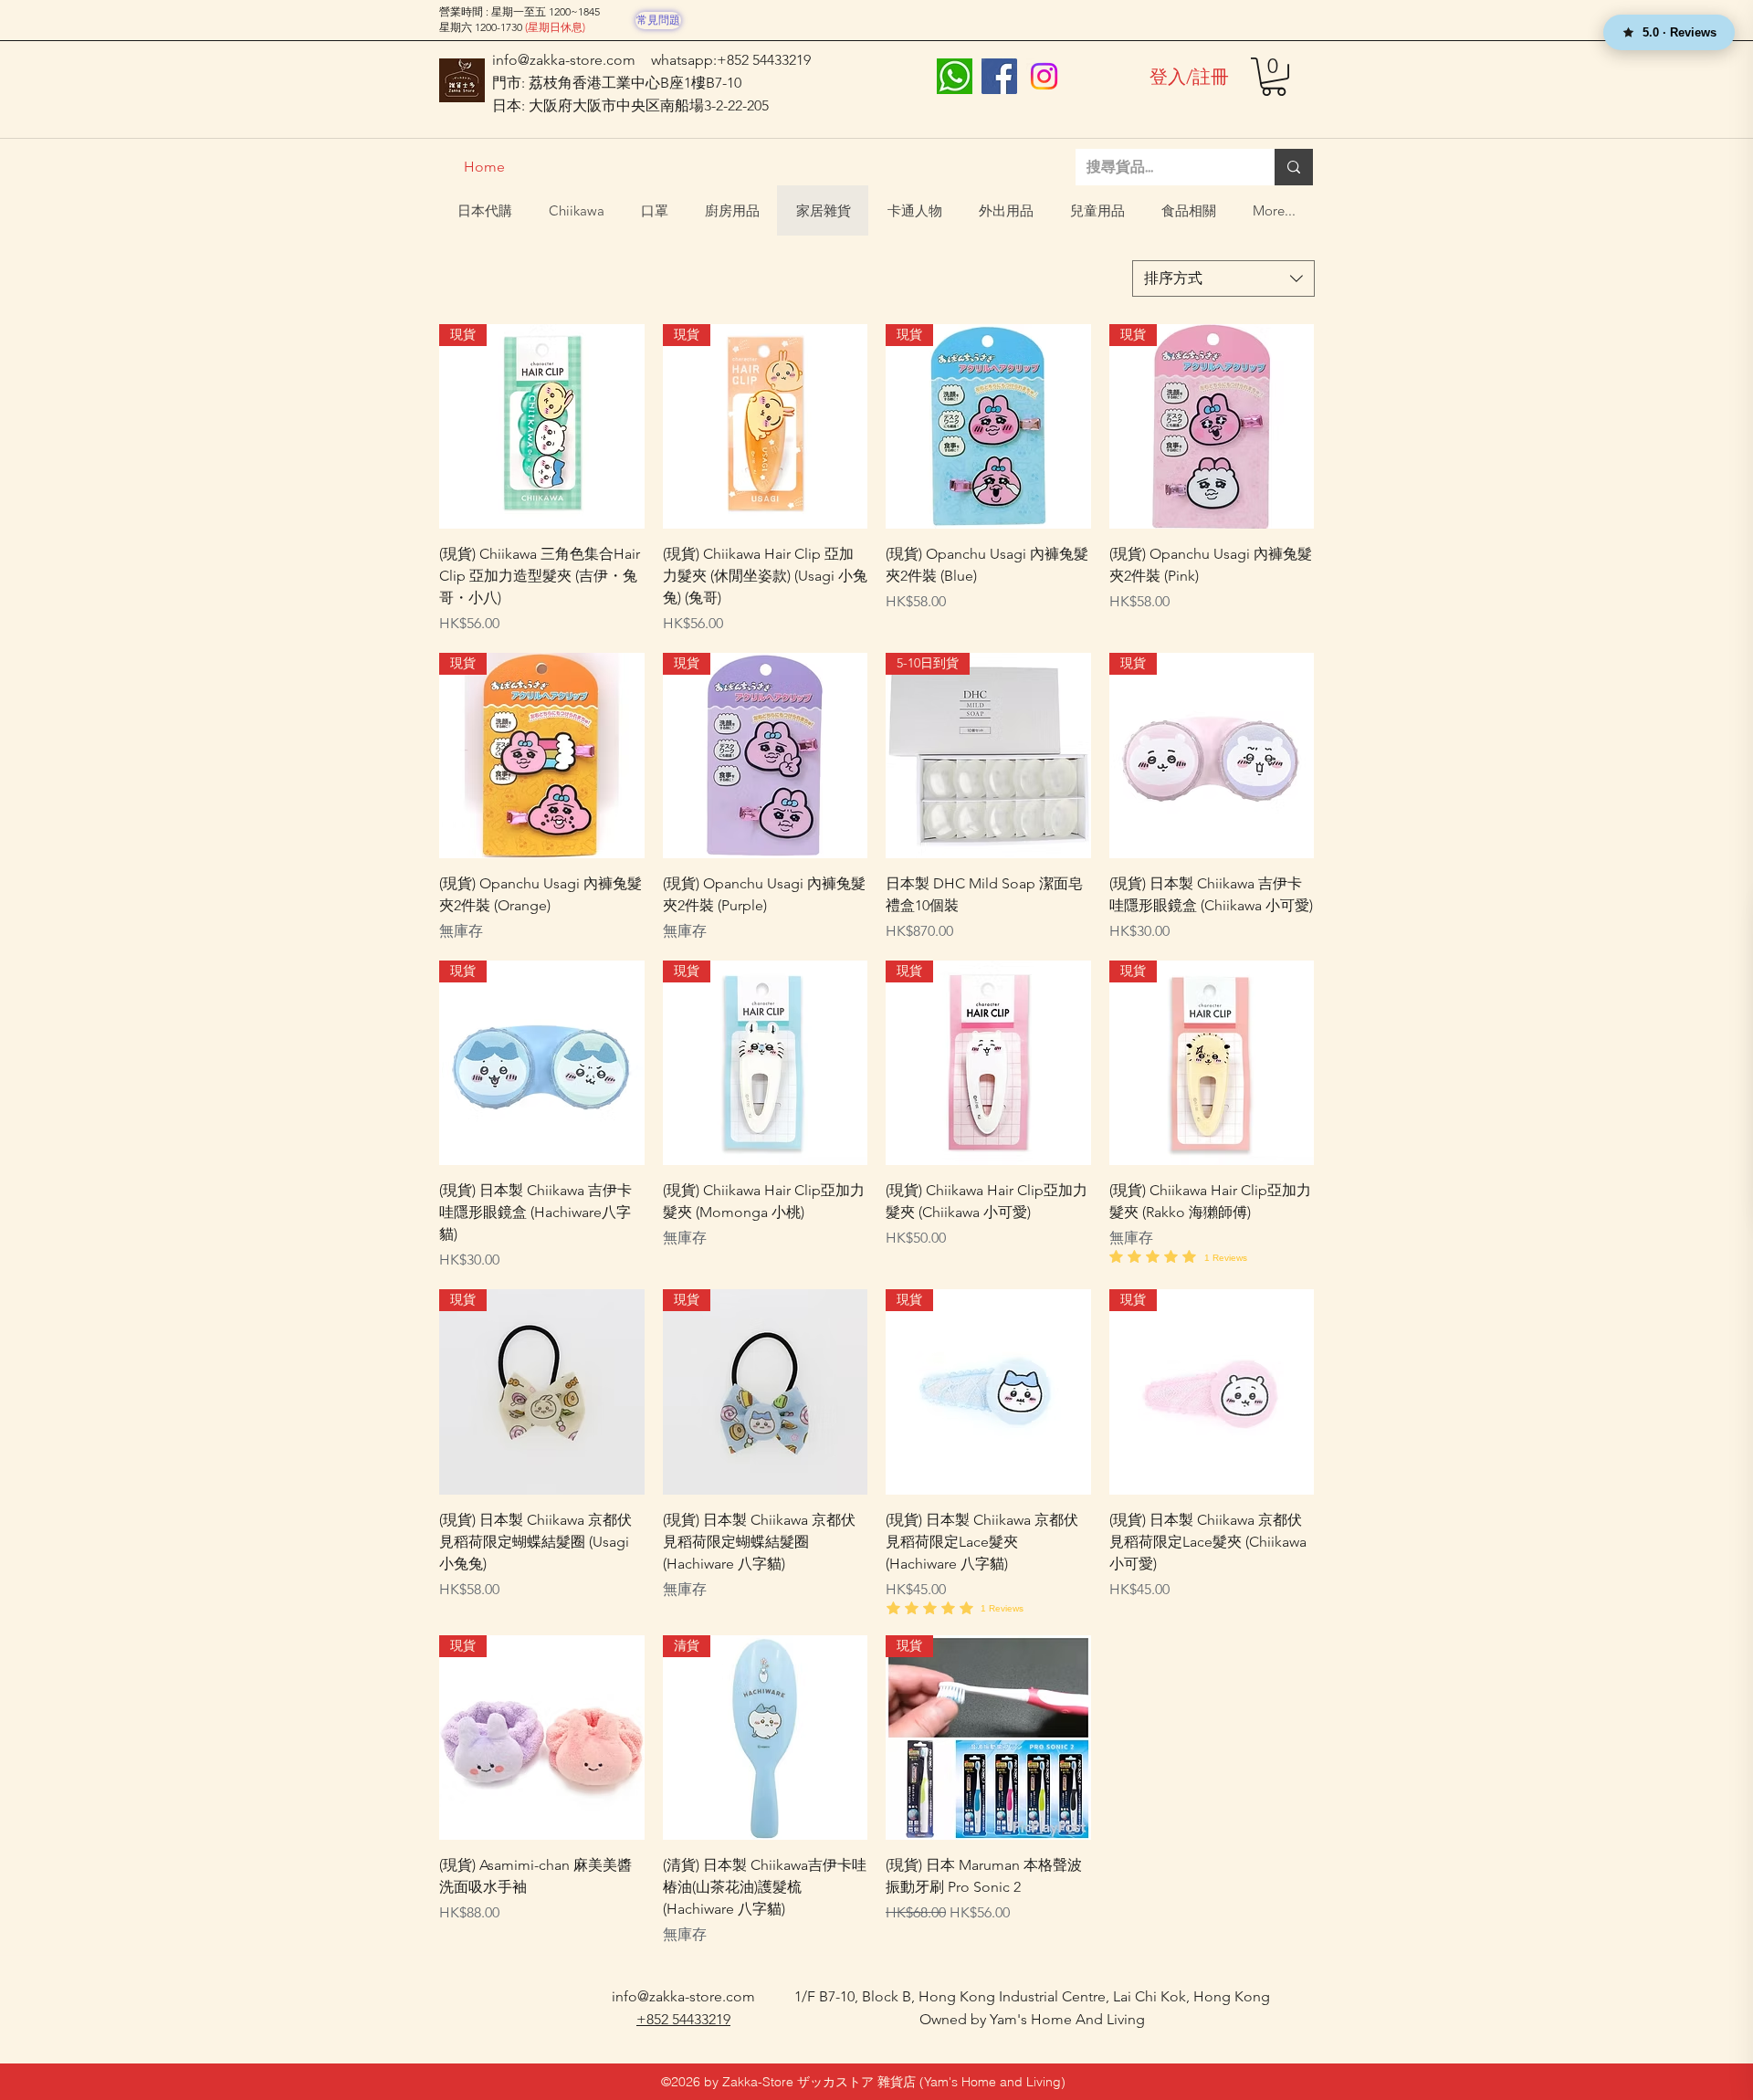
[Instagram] (1044, 76)
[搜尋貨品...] (1294, 167)
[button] (1274, 77)
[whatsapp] (955, 76)
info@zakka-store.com (564, 60)
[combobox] (1223, 278)
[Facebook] (999, 76)
